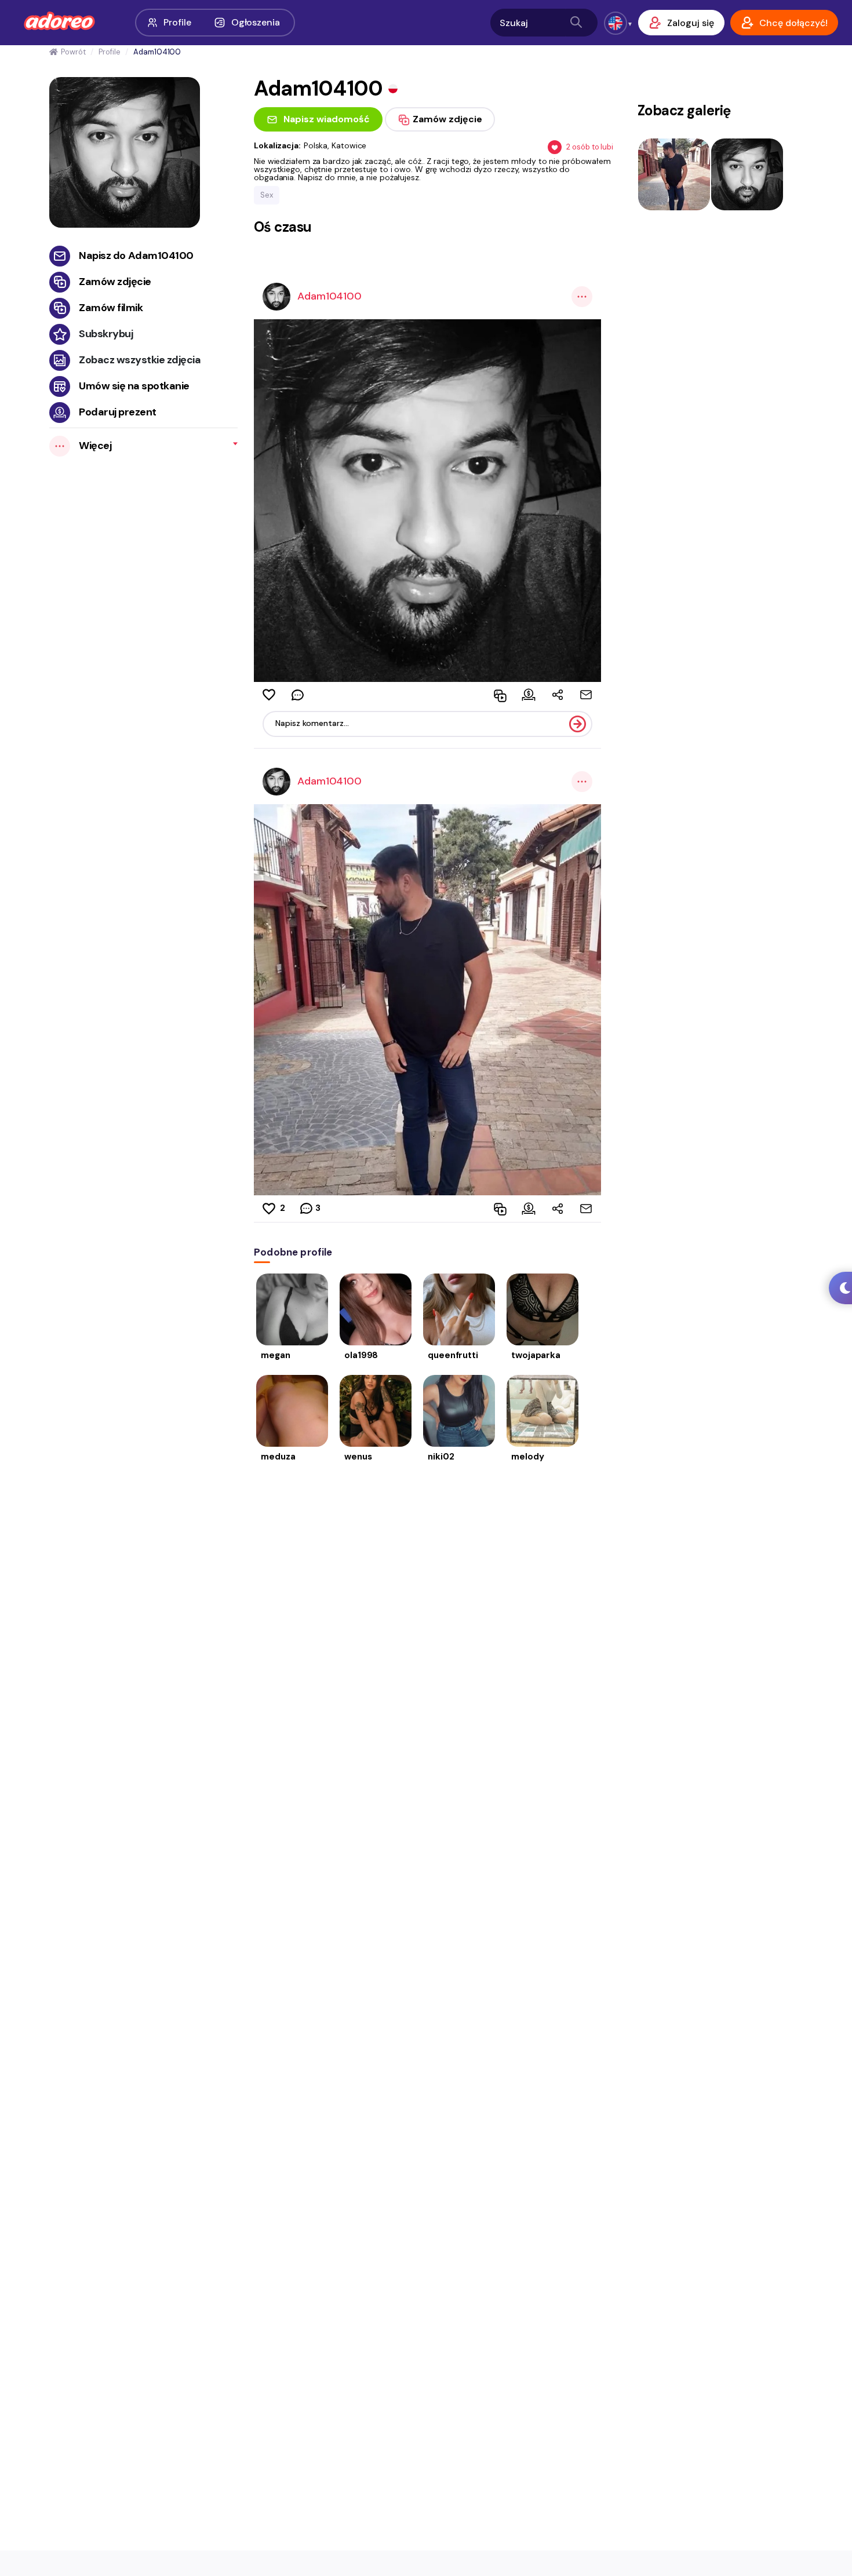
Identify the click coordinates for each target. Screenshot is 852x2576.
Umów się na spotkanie (134, 386)
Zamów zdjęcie (115, 282)
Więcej (95, 446)
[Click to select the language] (616, 23)
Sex (267, 195)
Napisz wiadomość (327, 119)
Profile (177, 22)
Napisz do (136, 256)
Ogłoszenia (256, 22)
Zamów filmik (111, 308)
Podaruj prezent (118, 412)
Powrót (73, 52)
